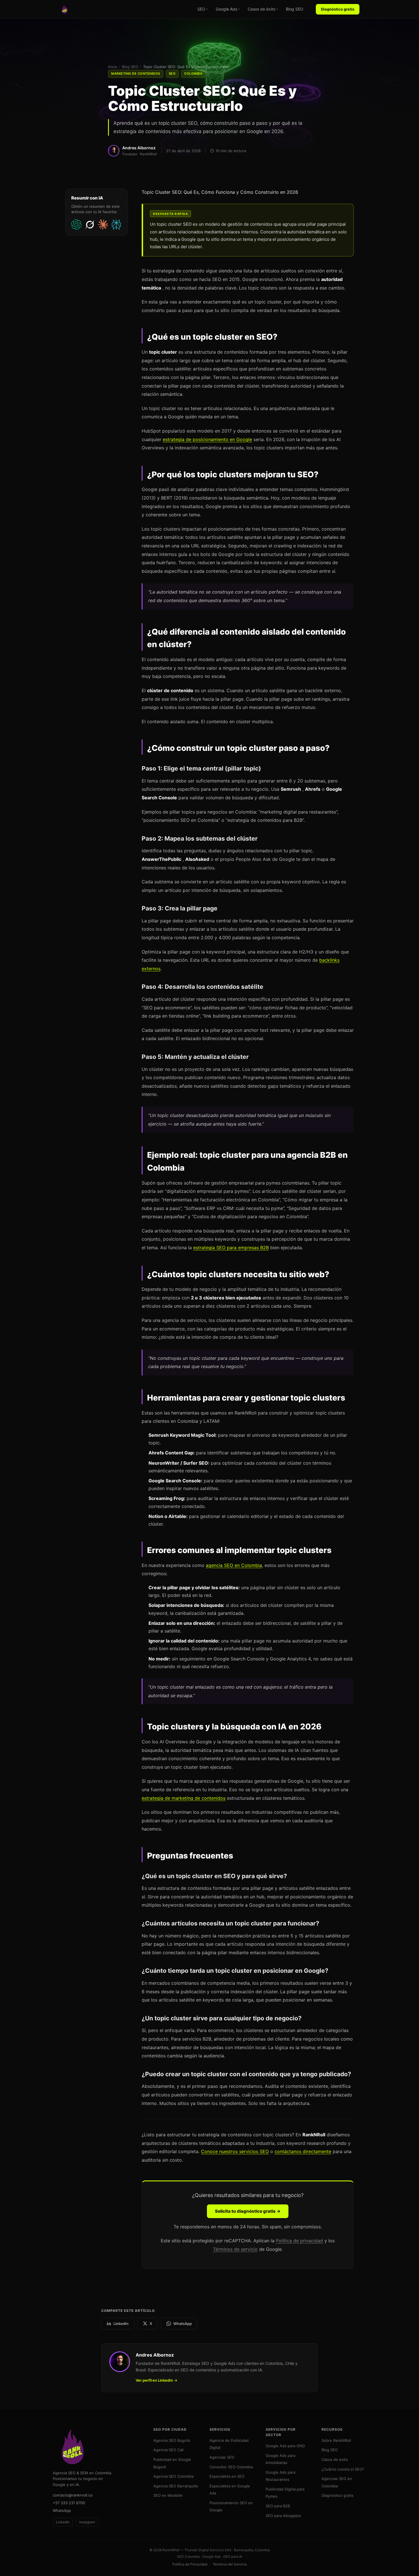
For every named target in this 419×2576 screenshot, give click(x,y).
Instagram (87, 2522)
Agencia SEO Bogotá (172, 2440)
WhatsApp (183, 2324)
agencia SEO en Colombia (234, 1565)
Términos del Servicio (230, 2564)
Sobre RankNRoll (336, 2440)
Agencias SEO (222, 2457)
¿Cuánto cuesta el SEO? (343, 2469)
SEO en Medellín (168, 2495)
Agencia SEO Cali (168, 2450)
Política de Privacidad (190, 2564)
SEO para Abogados (283, 2516)
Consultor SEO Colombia (231, 2467)
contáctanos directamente (303, 2151)
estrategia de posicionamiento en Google (207, 439)
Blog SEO (295, 9)
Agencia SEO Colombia (173, 2476)
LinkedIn (121, 2324)
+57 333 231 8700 (69, 2503)
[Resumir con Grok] (90, 225)
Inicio (113, 67)
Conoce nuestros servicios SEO (235, 2151)
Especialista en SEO (227, 2476)
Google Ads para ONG (285, 2446)
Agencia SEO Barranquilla (176, 2486)
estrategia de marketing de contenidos (184, 1798)
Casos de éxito (263, 9)
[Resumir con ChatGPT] (77, 225)
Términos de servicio (235, 2249)
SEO (203, 9)
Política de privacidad (299, 2241)
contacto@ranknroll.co (73, 2495)
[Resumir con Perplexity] (117, 225)
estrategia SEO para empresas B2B (231, 1248)
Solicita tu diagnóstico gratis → (248, 2211)
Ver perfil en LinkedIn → (156, 2380)
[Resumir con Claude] (103, 225)
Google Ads (228, 9)
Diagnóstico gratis (338, 9)
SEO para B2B (278, 2506)
